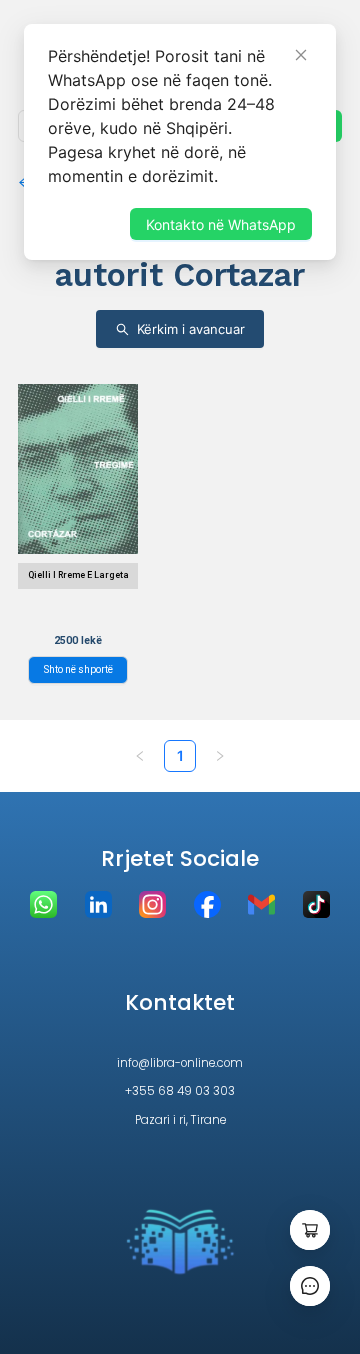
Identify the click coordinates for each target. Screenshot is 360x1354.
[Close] (301, 55)
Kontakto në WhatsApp (221, 224)
